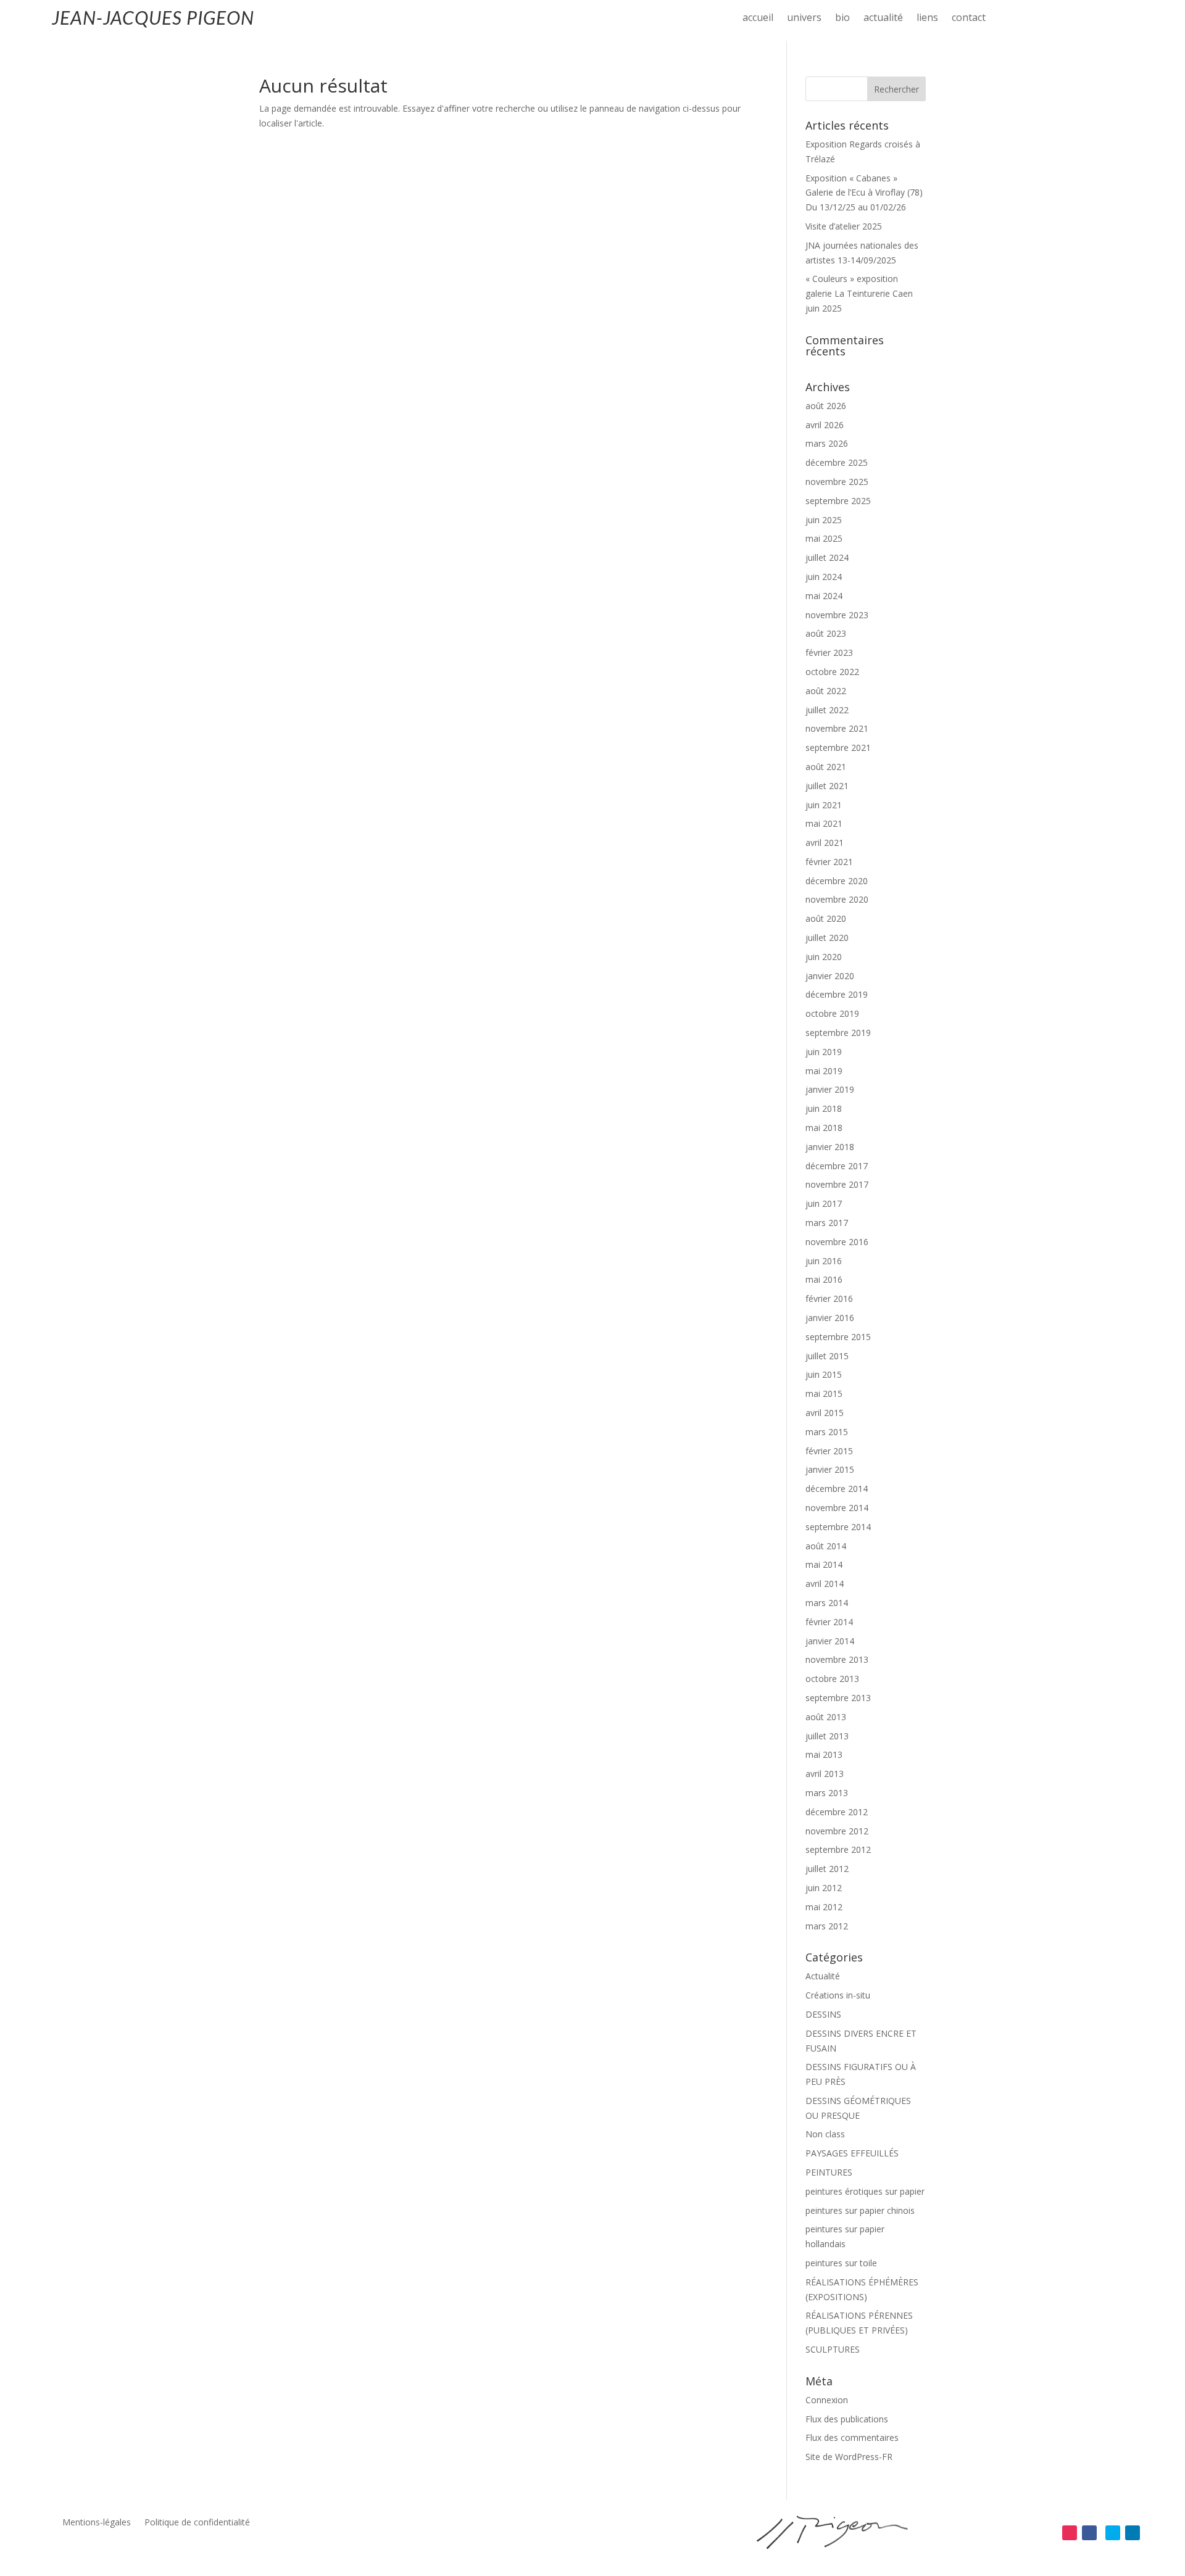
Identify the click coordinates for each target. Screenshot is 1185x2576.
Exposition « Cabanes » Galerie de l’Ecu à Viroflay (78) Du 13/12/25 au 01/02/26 (864, 193)
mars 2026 (827, 443)
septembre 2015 (838, 1337)
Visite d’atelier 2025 (844, 226)
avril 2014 (825, 1584)
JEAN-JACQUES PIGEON (153, 17)
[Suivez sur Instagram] (1070, 2533)
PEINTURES (829, 2172)
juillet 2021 (827, 786)
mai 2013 (824, 1754)
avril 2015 (825, 1413)
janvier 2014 (830, 1641)
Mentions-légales (97, 2523)
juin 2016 (824, 1261)
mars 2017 (827, 1223)
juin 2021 (824, 805)
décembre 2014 (837, 1489)
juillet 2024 (827, 557)
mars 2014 (827, 1603)
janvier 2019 (830, 1089)
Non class (825, 2134)
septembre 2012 (838, 1849)
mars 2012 (827, 1926)
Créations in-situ (838, 1995)
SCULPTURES (833, 2349)
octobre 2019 (832, 1013)
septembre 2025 (838, 501)
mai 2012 (824, 1907)
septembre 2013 (838, 1698)
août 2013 (826, 1717)
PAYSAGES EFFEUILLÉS (852, 2153)
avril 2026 (825, 425)
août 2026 (826, 406)
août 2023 (826, 633)
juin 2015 (824, 1374)
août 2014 (826, 1546)
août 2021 (826, 767)
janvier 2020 (830, 976)
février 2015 (829, 1451)
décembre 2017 (837, 1166)
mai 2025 (824, 538)
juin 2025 (824, 520)
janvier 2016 (830, 1318)
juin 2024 (824, 577)
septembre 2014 (838, 1527)
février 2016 (829, 1298)
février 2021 (829, 862)
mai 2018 (824, 1128)
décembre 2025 (837, 462)
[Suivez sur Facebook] (1089, 2533)
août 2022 (826, 691)
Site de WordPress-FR (849, 2457)
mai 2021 (824, 823)
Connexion (827, 2400)
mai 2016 (824, 1279)
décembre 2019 (837, 994)
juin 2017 (824, 1203)
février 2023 (829, 652)
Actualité (823, 1976)
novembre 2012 (837, 1831)
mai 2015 (824, 1394)
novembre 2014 (837, 1508)
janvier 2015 (830, 1469)
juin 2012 (824, 1888)
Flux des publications (847, 2419)
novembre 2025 (837, 482)
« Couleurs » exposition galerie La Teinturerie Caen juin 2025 (859, 293)
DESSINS (823, 2014)
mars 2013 (827, 1793)
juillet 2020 (827, 938)
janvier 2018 (830, 1147)
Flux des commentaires (852, 2437)
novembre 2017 (837, 1184)
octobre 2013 (832, 1679)
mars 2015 (827, 1432)
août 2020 (826, 918)
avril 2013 (825, 1774)
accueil (758, 19)
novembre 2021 (837, 728)
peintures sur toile (841, 2263)
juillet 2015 (827, 1356)
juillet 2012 (827, 1869)
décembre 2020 (837, 881)
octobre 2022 (832, 672)
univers (804, 19)
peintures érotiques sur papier (865, 2191)
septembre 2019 (838, 1033)
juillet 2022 (827, 710)
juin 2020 (824, 957)
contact (969, 19)
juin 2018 (824, 1108)
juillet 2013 (827, 1736)
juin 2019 (824, 1052)
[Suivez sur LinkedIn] (1133, 2533)
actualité (883, 19)
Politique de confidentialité (197, 2523)
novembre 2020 (837, 899)
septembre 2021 (838, 748)
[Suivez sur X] (1113, 2533)
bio (842, 19)
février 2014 (829, 1622)
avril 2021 (825, 843)
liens (927, 19)
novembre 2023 (837, 615)
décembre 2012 (837, 1812)
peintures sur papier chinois (860, 2210)
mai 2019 (824, 1071)
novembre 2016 (837, 1242)
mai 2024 (824, 596)
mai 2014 (824, 1564)
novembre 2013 (837, 1659)
